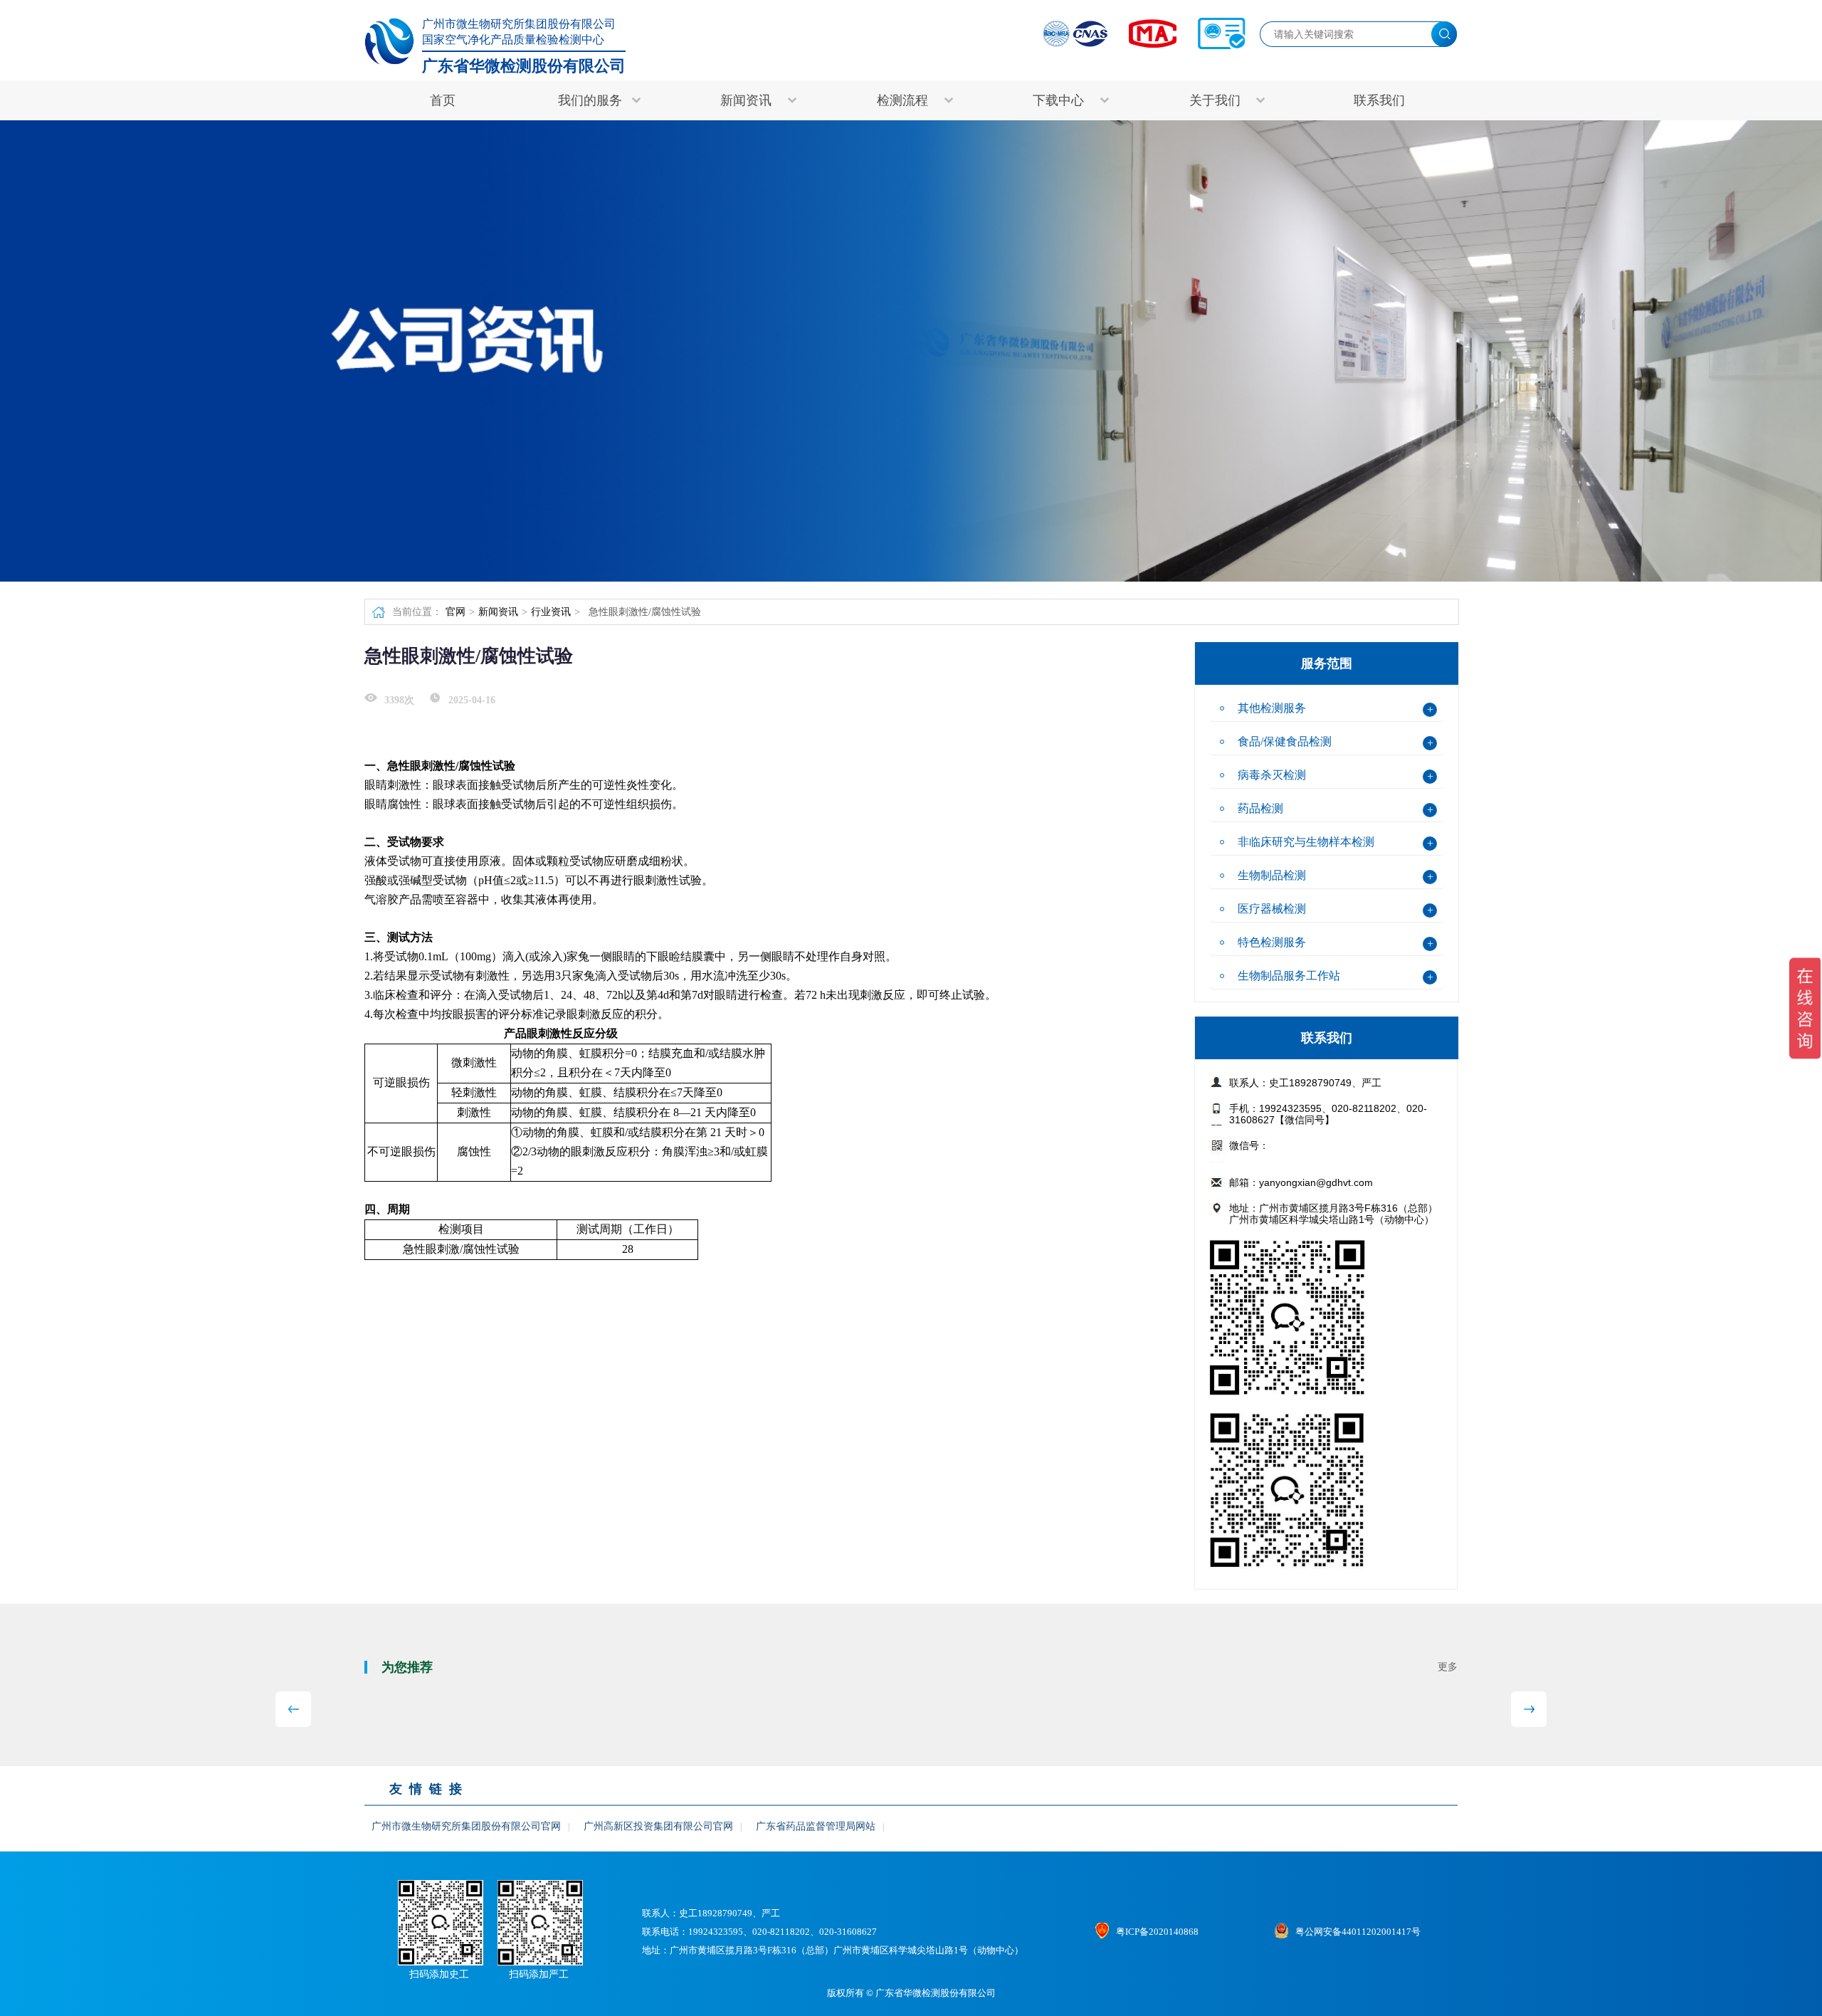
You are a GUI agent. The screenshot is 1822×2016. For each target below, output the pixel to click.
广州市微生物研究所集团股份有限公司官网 (466, 1826)
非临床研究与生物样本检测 (1306, 842)
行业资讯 (551, 612)
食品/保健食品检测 (1285, 741)
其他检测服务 (1272, 708)
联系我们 (1379, 100)
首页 (443, 100)
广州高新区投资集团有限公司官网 (658, 1826)
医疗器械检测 (1272, 909)
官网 (455, 612)
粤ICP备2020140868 (1157, 1932)
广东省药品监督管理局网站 (816, 1826)
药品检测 (1260, 808)
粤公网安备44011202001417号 (1358, 1932)
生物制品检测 (1272, 875)
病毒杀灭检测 (1272, 775)
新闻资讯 (498, 612)
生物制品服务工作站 (1289, 976)
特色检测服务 (1272, 942)
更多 (1448, 1667)
